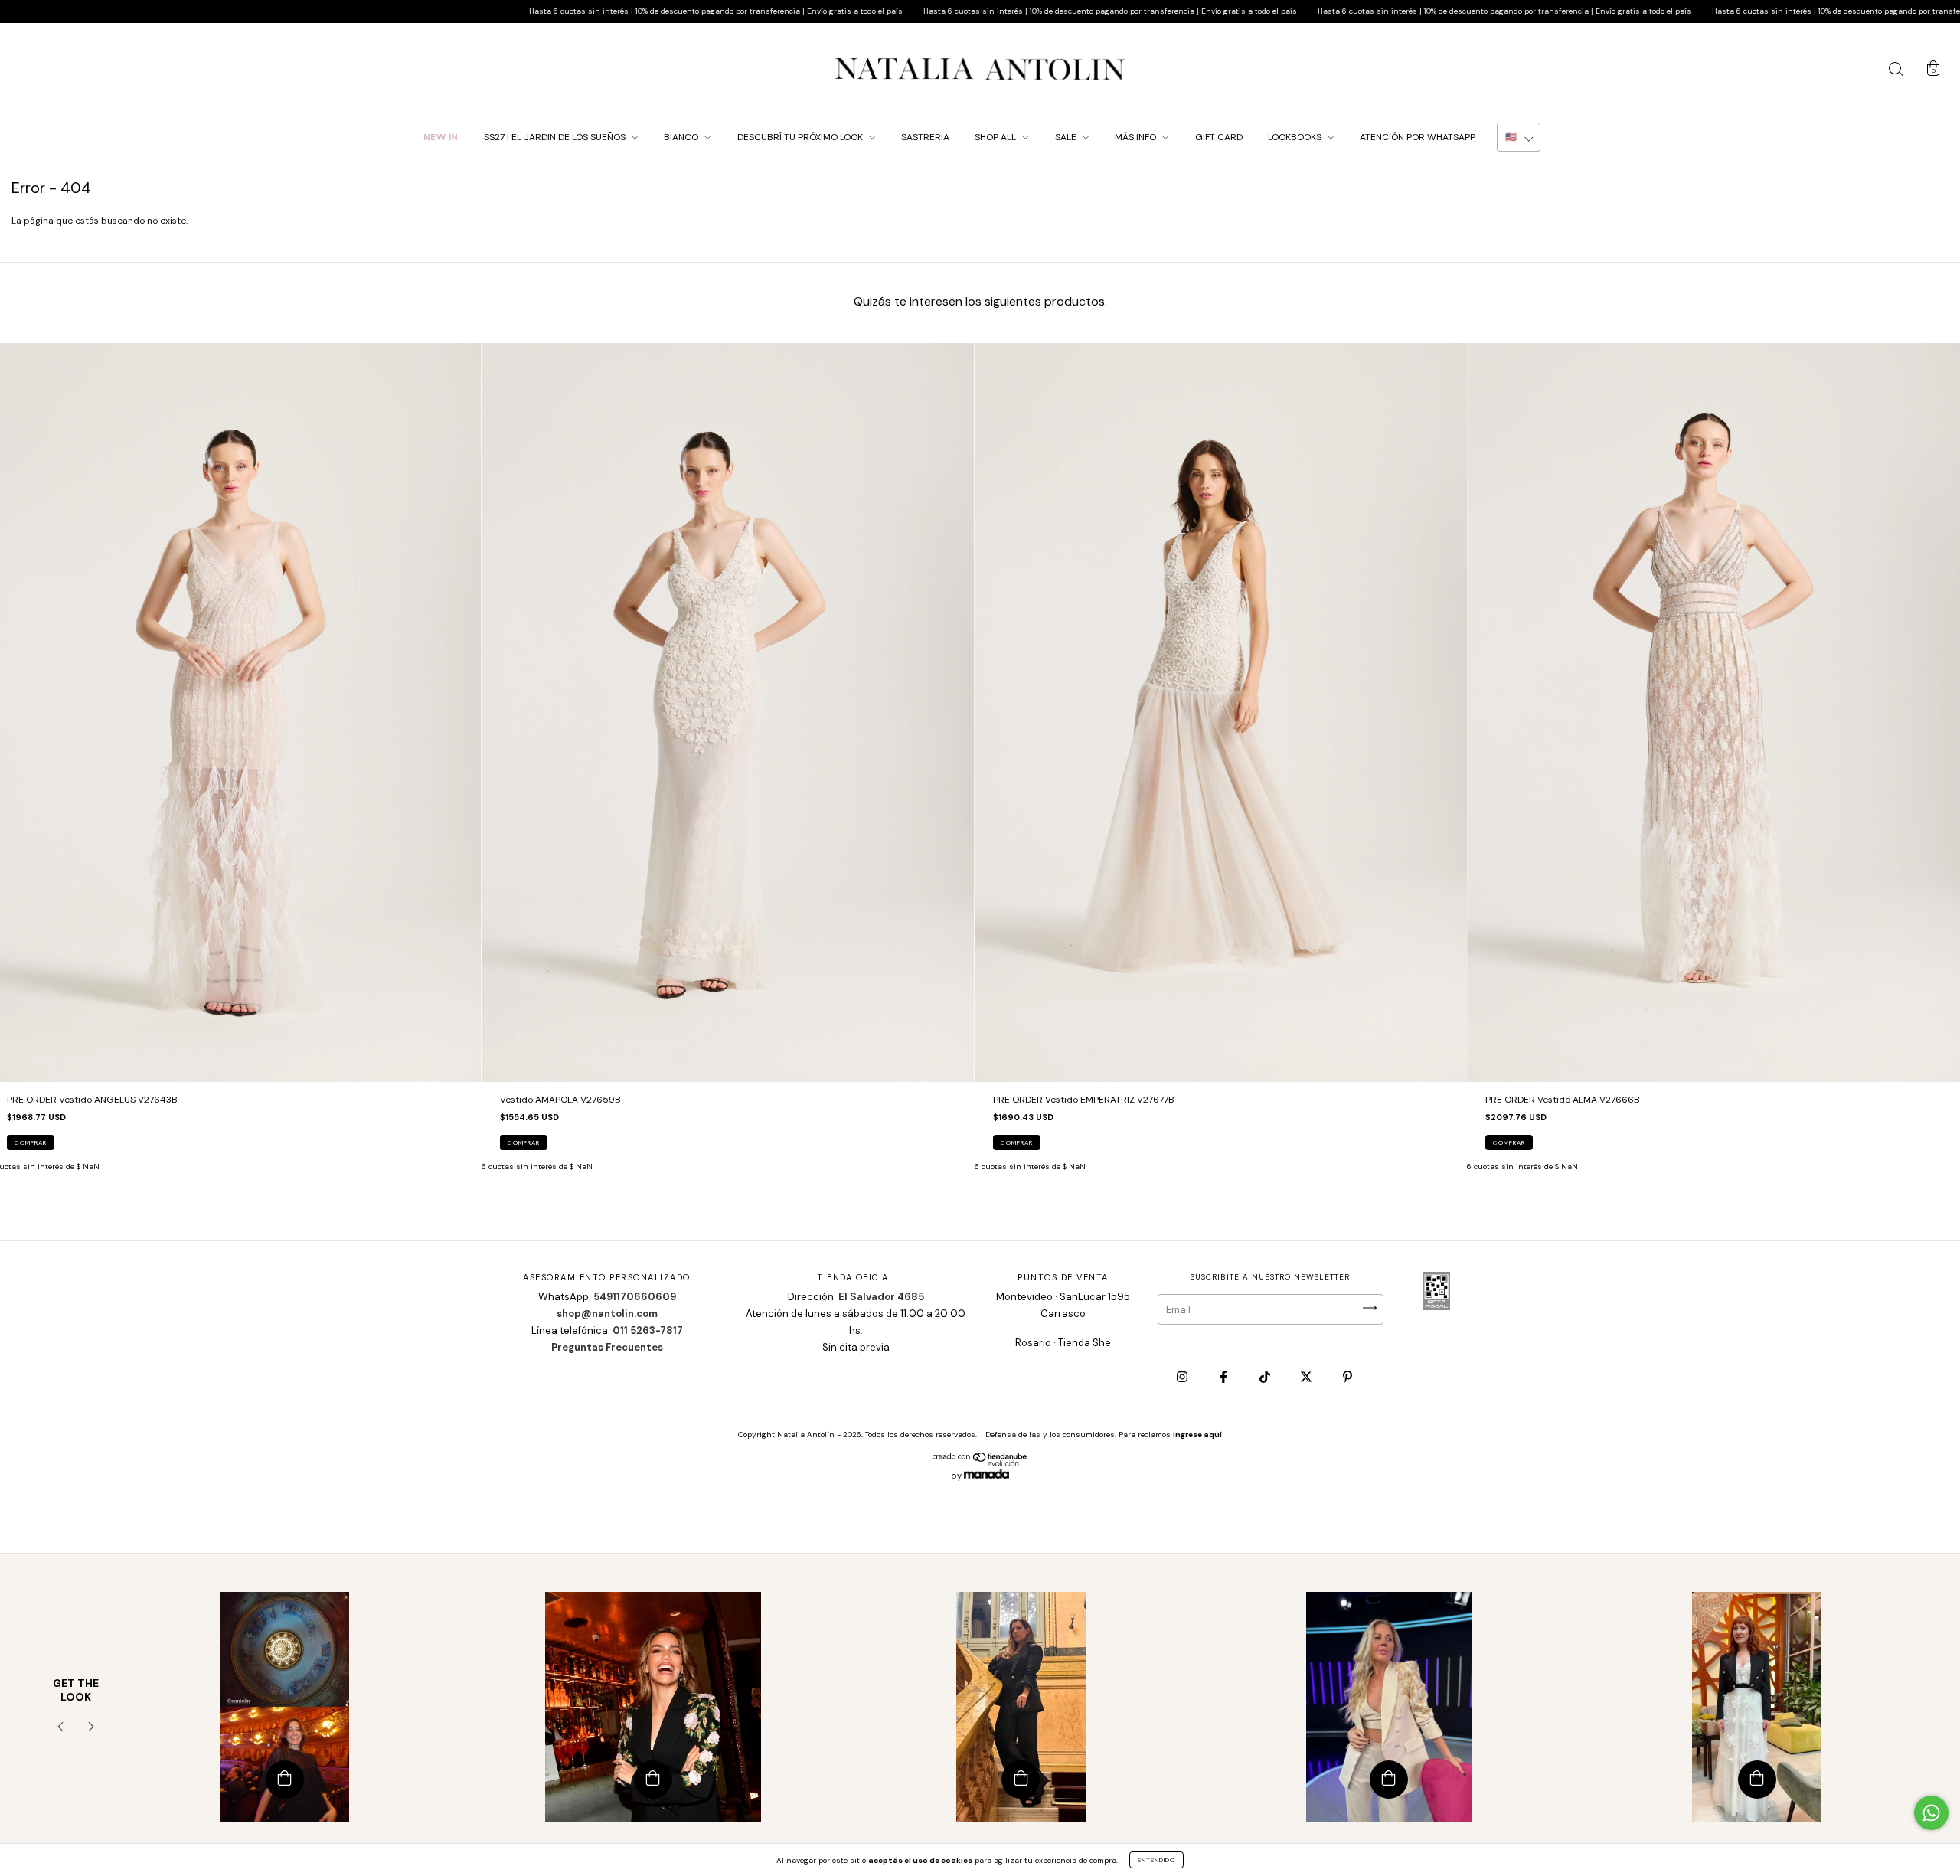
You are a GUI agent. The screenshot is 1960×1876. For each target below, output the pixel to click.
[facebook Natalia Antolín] (1225, 1378)
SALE (1067, 137)
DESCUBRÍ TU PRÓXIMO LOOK (801, 137)
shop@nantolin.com (607, 1314)
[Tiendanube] (980, 1463)
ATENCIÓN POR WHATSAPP (1418, 137)
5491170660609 (635, 1297)
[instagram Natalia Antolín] (1183, 1378)
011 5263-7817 (648, 1330)
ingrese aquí (1197, 1435)
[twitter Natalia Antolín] (1307, 1378)
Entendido (1156, 1860)
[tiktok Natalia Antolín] (1266, 1378)
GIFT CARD (1219, 137)
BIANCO (682, 137)
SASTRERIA (925, 137)
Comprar (31, 1142)
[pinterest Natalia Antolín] (1347, 1378)
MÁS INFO (1137, 137)
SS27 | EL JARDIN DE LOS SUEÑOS (556, 137)
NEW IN (441, 137)
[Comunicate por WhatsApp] (1931, 1813)
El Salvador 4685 (881, 1297)
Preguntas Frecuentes (607, 1347)
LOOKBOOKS (1296, 137)
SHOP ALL (996, 137)
